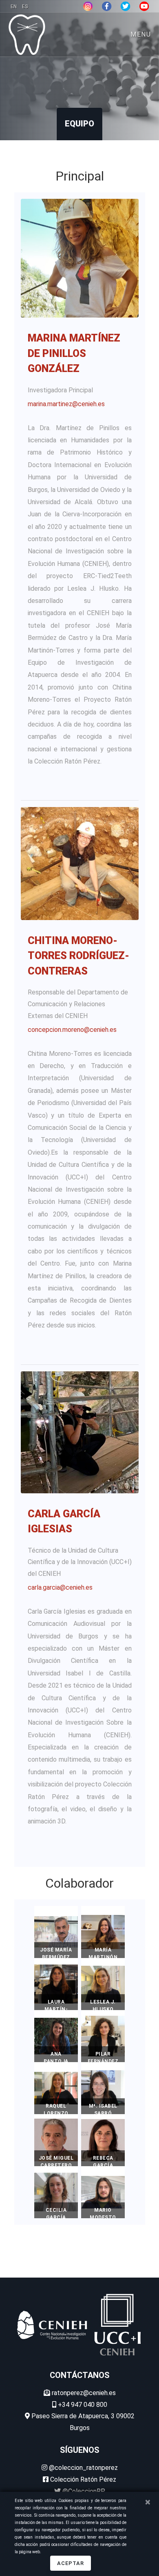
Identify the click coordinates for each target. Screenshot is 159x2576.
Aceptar (71, 2563)
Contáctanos (80, 2375)
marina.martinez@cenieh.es (66, 404)
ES (25, 7)
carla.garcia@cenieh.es (60, 1587)
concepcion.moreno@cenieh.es (72, 1030)
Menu (141, 34)
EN (14, 7)
